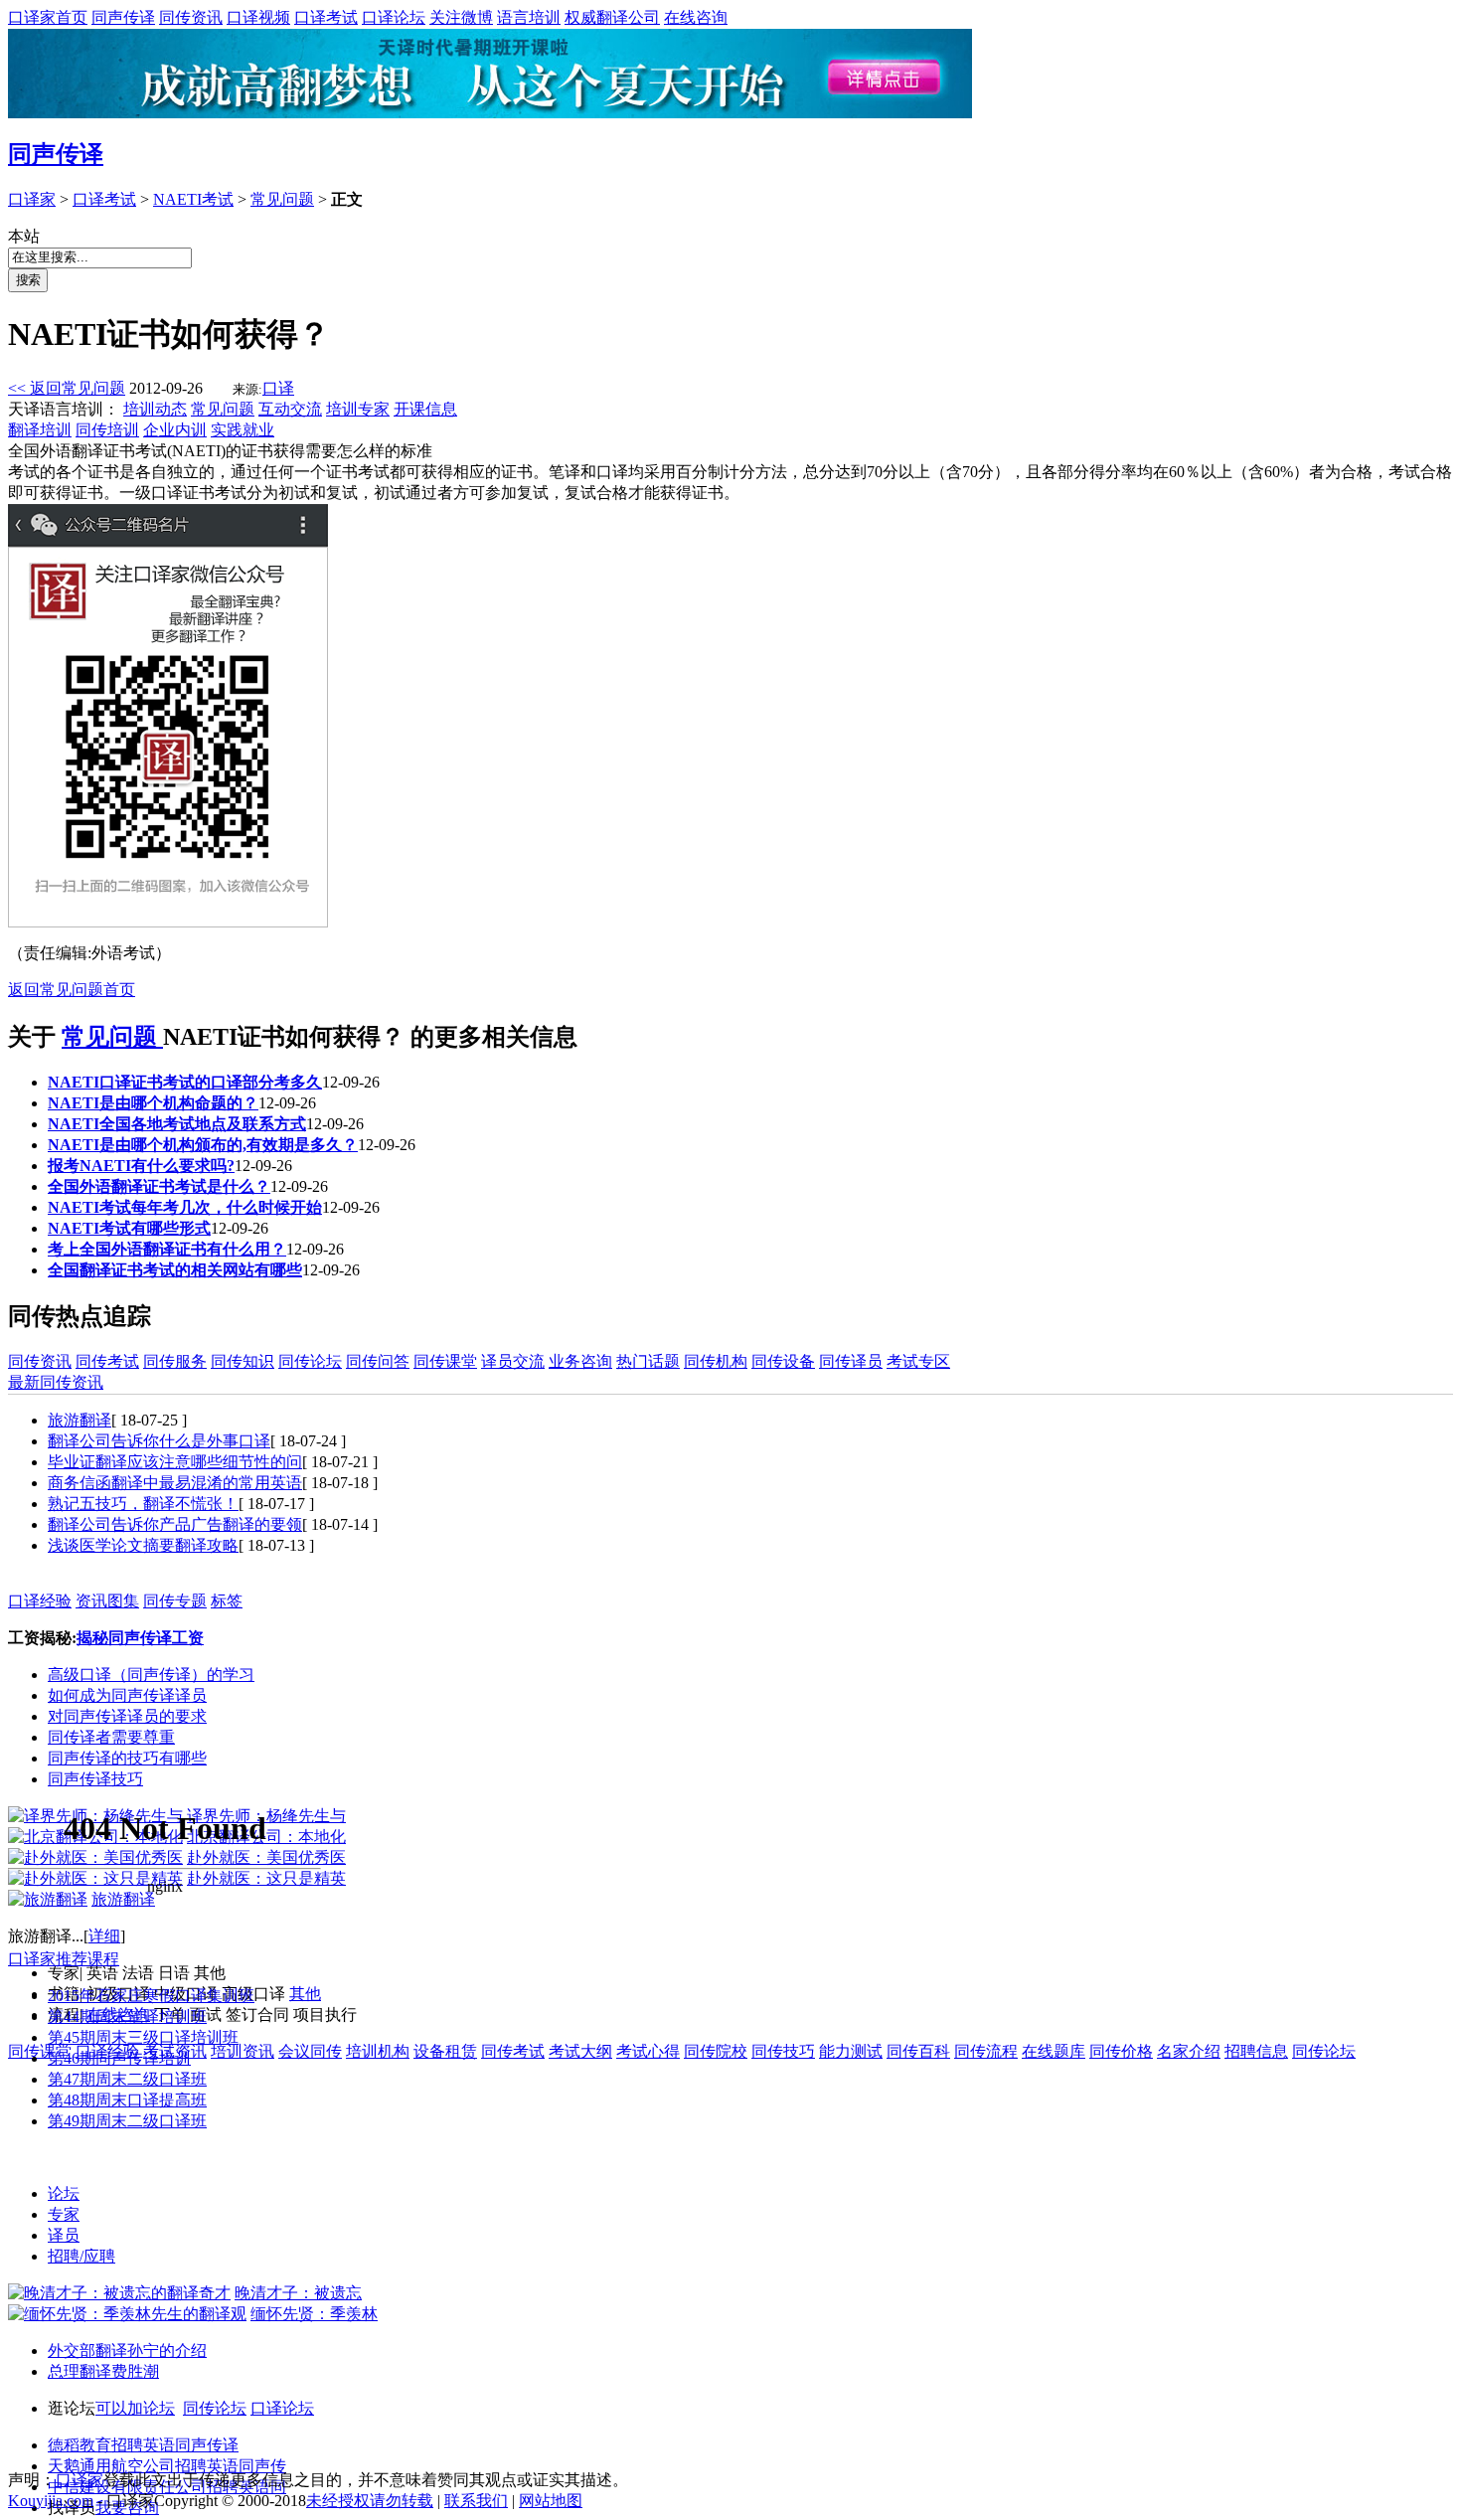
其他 (305, 1994)
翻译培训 (40, 430)
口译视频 (258, 17)
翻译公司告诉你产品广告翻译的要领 (175, 1524)
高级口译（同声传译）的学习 (151, 1675)
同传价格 (1121, 2051)
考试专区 (918, 1361)
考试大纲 (580, 2051)
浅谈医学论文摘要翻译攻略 (143, 1545)
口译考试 (326, 17)
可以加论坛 (135, 2408)
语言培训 (529, 17)
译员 (64, 2235)
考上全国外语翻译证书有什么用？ (167, 1249)
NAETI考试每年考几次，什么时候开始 (185, 1207)
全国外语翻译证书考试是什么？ (159, 1186)
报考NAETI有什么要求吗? (141, 1166)
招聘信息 (1256, 2051)
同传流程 (986, 2051)
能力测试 (851, 2051)
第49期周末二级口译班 (127, 2121)
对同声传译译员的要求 (127, 1716)
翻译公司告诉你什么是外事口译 (159, 1441)
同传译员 (851, 1361)
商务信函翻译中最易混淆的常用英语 (175, 1483)
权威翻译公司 (612, 17)
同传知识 (243, 1361)
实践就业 (243, 430)
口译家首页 (48, 17)
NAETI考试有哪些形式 (129, 1228)
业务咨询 (580, 1361)
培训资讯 (243, 2051)
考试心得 (648, 2051)
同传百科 (918, 2051)
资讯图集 (107, 1601)
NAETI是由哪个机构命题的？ (153, 1103)
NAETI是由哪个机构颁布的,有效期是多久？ (203, 1145)
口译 (278, 388)
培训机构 (378, 2051)
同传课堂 (445, 1361)
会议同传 (310, 2051)
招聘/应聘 (81, 2256)
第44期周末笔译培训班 (127, 2016)
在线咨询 (696, 17)
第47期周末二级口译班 (127, 2079)
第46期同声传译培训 (119, 2058)
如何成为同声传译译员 (127, 1695)
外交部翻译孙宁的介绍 (127, 2351)
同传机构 (716, 1361)
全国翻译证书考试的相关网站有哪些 (175, 1270)
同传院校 (716, 2051)
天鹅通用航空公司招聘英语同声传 (167, 2466)
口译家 (32, 199)
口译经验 (40, 1601)
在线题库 (1054, 2051)
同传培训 (107, 430)
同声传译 (123, 17)
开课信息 (425, 409)
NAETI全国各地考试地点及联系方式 (177, 1124)
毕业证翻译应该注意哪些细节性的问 (175, 1462)
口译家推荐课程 (64, 1959)
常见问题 (282, 199)
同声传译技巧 (95, 1779)
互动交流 (290, 409)
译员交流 (513, 1361)
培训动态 (155, 409)
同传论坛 (310, 1361)
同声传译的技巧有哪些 (127, 1758)
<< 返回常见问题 (67, 388)
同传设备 (783, 1361)
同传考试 (107, 1361)
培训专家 (358, 409)
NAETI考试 (193, 199)
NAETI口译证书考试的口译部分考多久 (185, 1082)
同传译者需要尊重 (111, 1737)
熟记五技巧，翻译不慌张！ (143, 1504)
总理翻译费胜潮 (103, 2371)
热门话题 (648, 1361)
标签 (227, 1601)
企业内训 (175, 430)
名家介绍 (1189, 2051)
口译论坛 (394, 17)
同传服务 (175, 1361)
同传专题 (175, 1601)
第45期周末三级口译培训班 (143, 2037)
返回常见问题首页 (72, 990)
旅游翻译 (80, 1420)
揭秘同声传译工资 (140, 1638)
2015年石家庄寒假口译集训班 (151, 1996)
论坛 (64, 2193)
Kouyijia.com (51, 2501)
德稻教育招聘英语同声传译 (143, 2445)
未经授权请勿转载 (370, 2501)
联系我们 (476, 2501)
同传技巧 (783, 2051)
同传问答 (378, 1361)
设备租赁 (445, 2051)
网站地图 (551, 2501)
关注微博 (461, 17)
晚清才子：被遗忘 (298, 2293)
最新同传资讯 (56, 1382)
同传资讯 (191, 17)
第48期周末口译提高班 (127, 2100)
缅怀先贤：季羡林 (314, 2314)
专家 (64, 2214)
